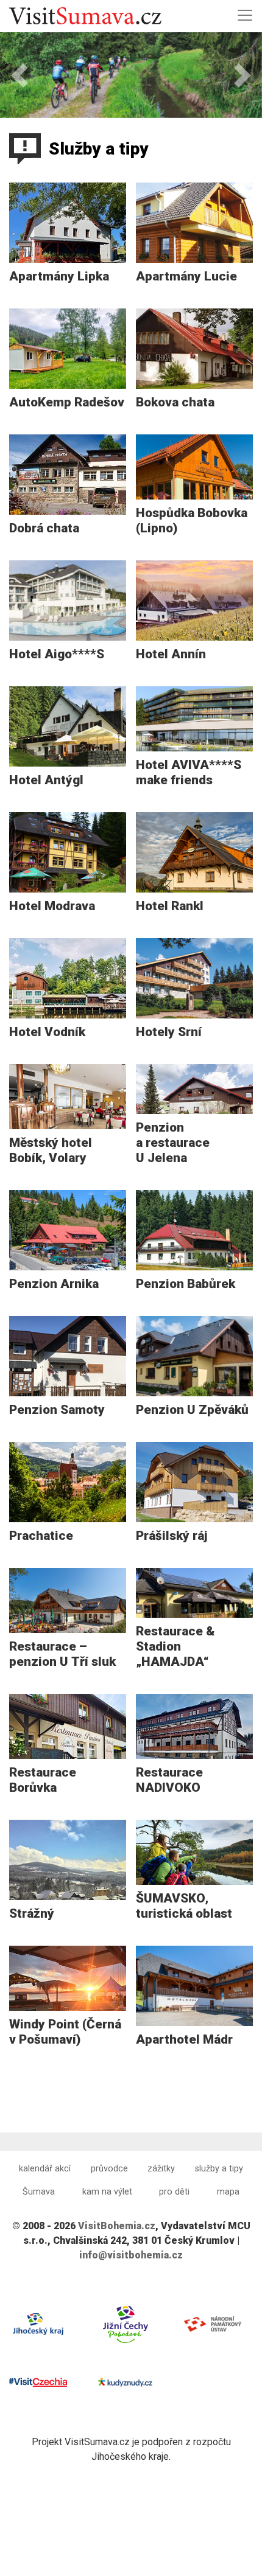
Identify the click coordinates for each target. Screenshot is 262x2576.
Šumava (39, 2192)
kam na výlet (107, 2192)
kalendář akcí (45, 2169)
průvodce (109, 2169)
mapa (228, 2192)
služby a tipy (219, 2169)
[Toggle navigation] (245, 15)
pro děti (174, 2192)
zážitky (161, 2169)
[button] (20, 75)
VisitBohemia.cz (117, 2226)
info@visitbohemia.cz (131, 2255)
